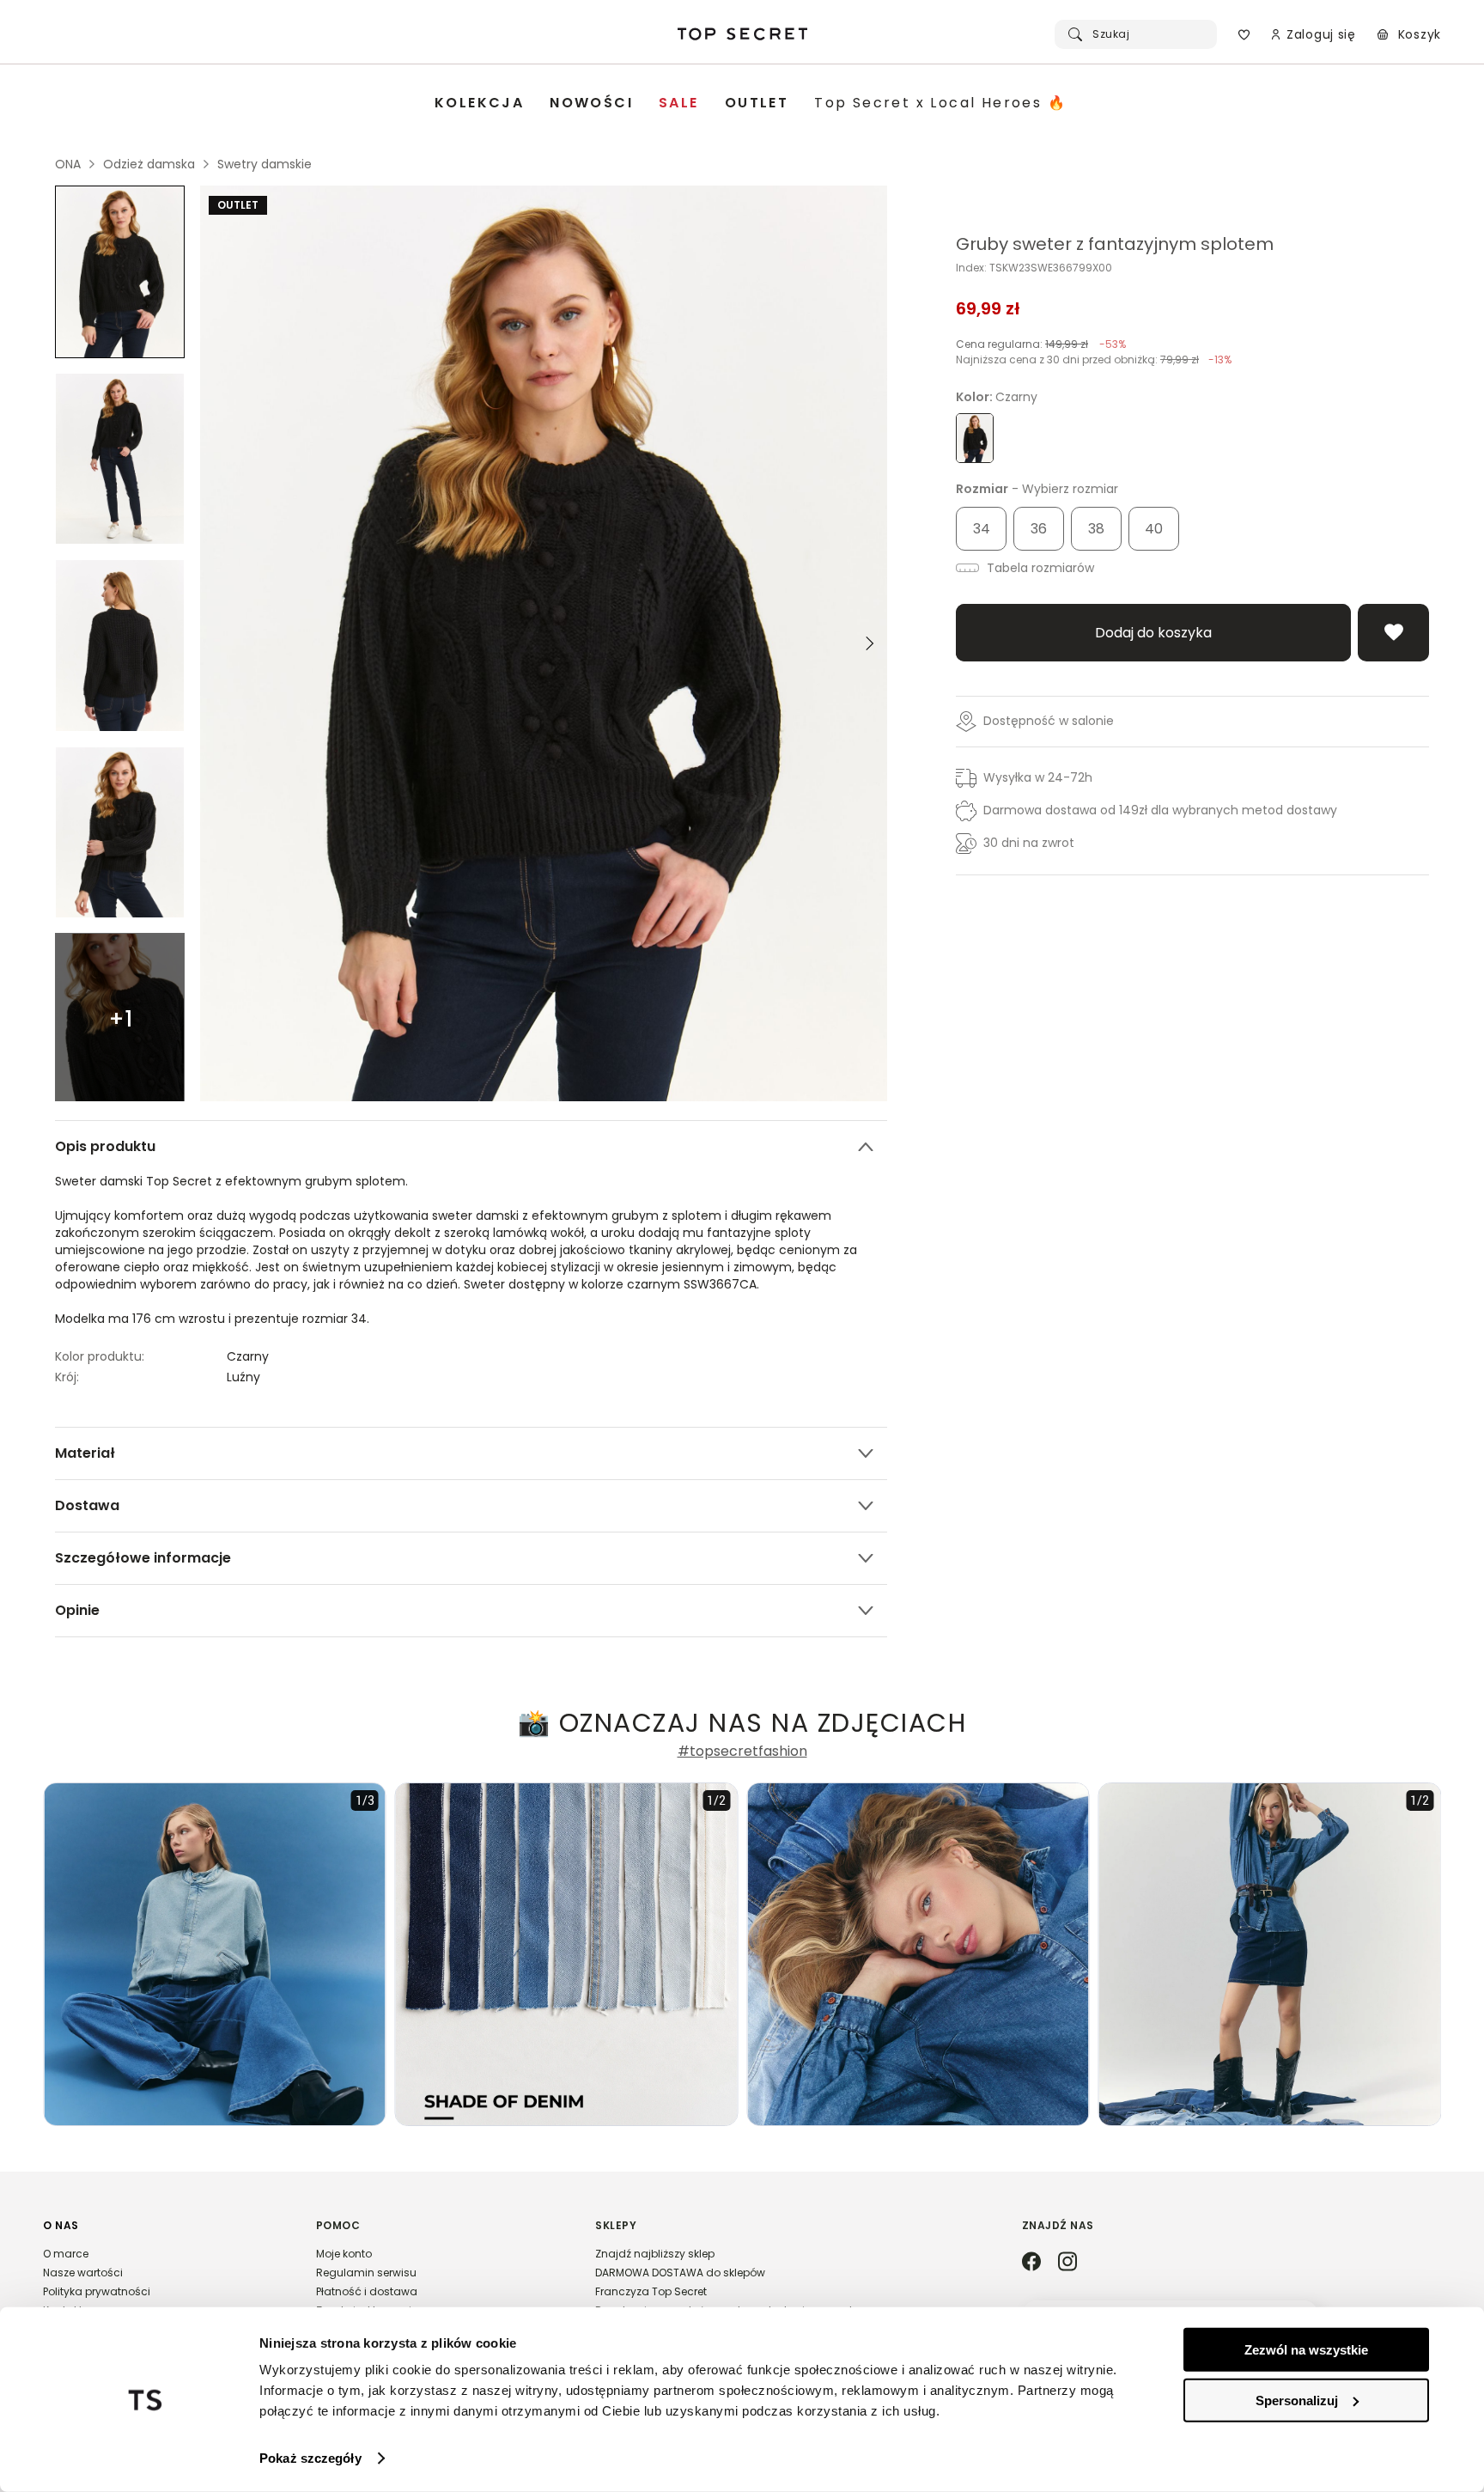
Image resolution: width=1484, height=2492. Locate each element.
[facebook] (1031, 2263)
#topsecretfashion (742, 1752)
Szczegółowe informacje (143, 1558)
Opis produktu (105, 1146)
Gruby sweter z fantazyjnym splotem (1115, 244)
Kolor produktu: (100, 1356)
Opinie (77, 1610)
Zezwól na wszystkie (1306, 2350)
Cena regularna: (1041, 344)
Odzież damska (149, 164)
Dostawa (87, 1505)
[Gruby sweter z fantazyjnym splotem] (120, 272)
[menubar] (751, 104)
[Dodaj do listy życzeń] (1393, 633)
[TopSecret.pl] (742, 34)
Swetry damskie (265, 164)
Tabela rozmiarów (1039, 568)
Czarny (248, 1356)
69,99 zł (988, 308)
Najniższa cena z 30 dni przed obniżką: (1094, 359)
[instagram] (1067, 2263)
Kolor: (997, 397)
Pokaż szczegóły (310, 2458)
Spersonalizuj (1297, 2400)
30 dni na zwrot (1029, 843)
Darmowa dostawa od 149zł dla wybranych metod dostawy (1160, 810)
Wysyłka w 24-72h (1038, 777)
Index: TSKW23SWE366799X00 (1034, 268)
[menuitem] (479, 104)
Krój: (67, 1377)
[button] (162, 2276)
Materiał (85, 1453)
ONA (68, 164)
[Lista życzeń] (1244, 34)
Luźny (243, 1377)
